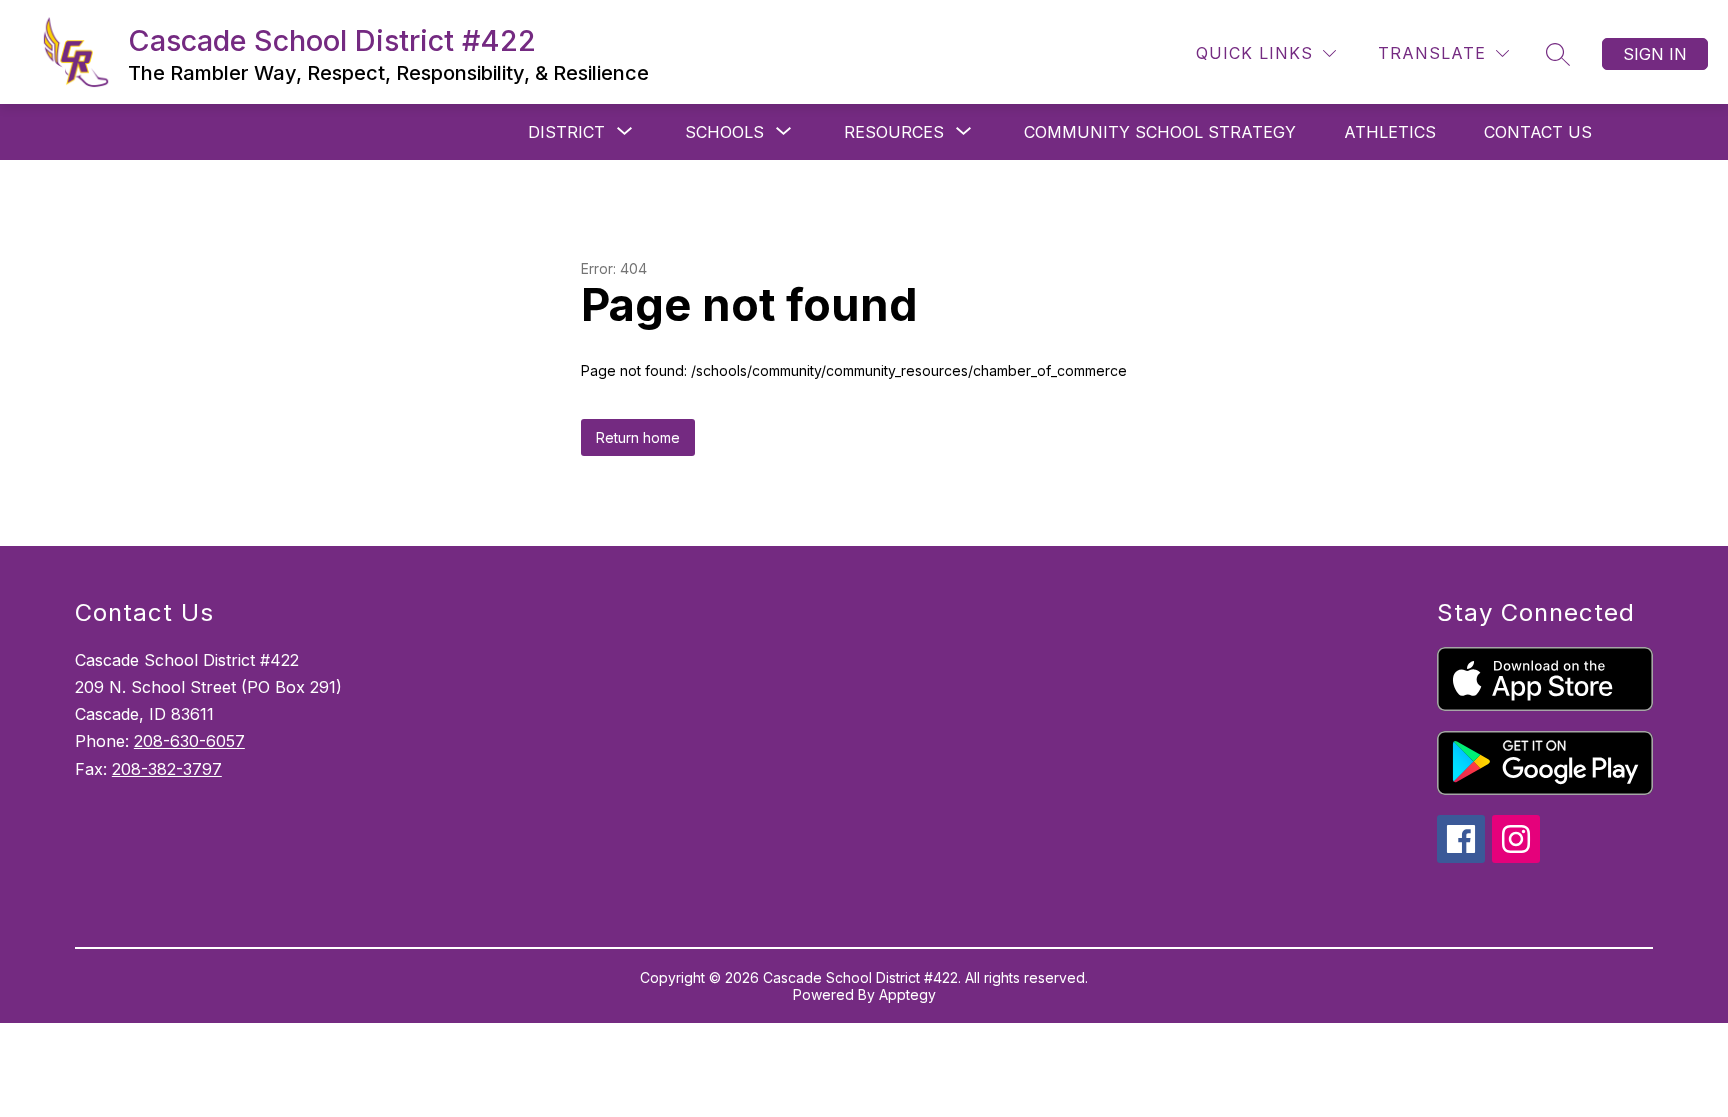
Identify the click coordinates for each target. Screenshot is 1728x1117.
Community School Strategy (1160, 132)
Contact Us (1538, 132)
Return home (638, 437)
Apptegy (907, 994)
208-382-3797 (167, 769)
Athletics (1390, 132)
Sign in (1655, 54)
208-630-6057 (189, 741)
